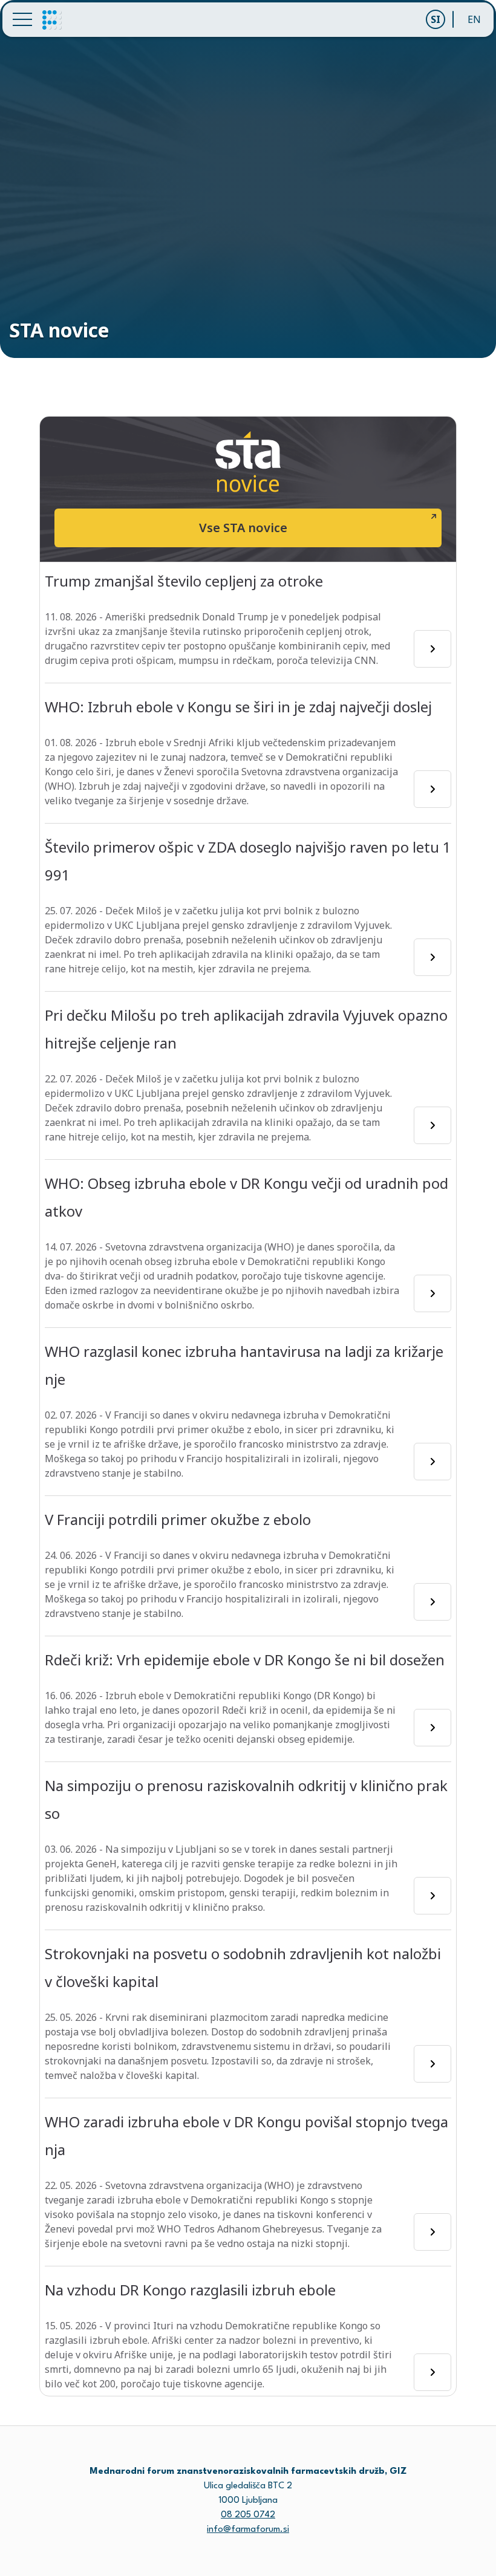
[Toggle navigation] (22, 19)
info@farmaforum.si (248, 2530)
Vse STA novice (243, 528)
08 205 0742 (248, 2515)
